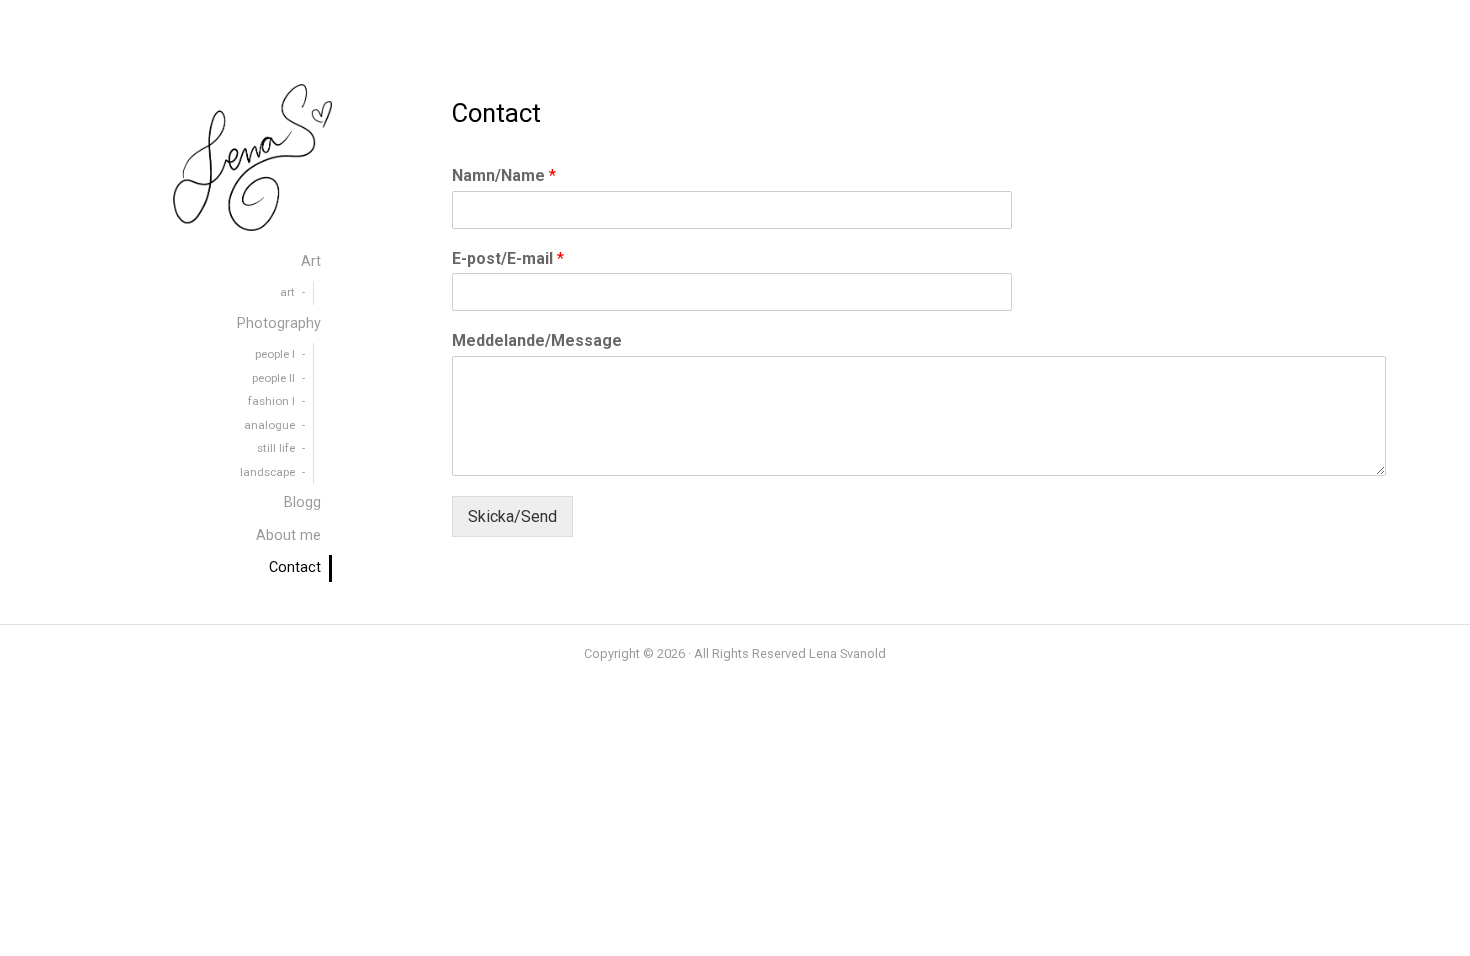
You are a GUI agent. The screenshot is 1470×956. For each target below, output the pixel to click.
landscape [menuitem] (267, 472)
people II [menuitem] (273, 378)
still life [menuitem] (276, 448)
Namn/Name (504, 175)
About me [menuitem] (288, 535)
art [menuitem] (287, 292)
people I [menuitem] (275, 354)
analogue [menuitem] (269, 425)
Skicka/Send (512, 516)
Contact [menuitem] (295, 567)
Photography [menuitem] (279, 323)
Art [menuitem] (311, 261)
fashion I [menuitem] (271, 401)
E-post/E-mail (508, 258)
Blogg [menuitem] (302, 502)
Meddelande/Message (537, 340)
